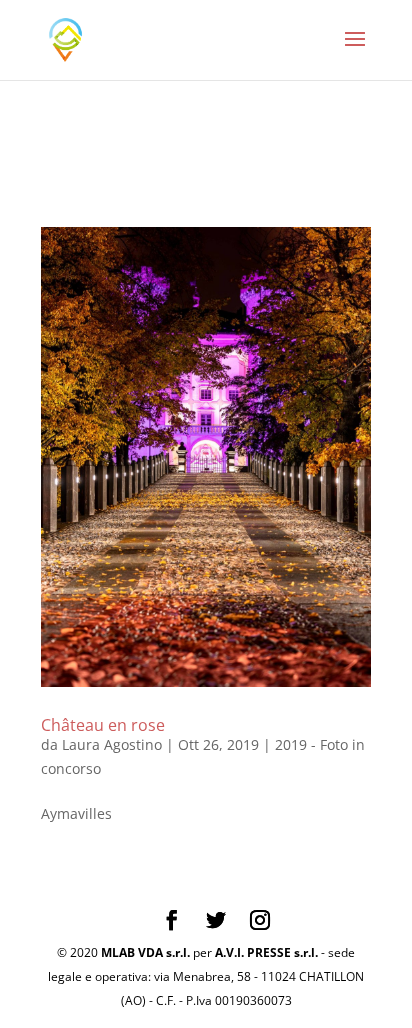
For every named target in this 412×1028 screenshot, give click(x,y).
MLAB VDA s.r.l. (145, 952)
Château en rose (103, 725)
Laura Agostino (112, 744)
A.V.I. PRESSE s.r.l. (266, 952)
